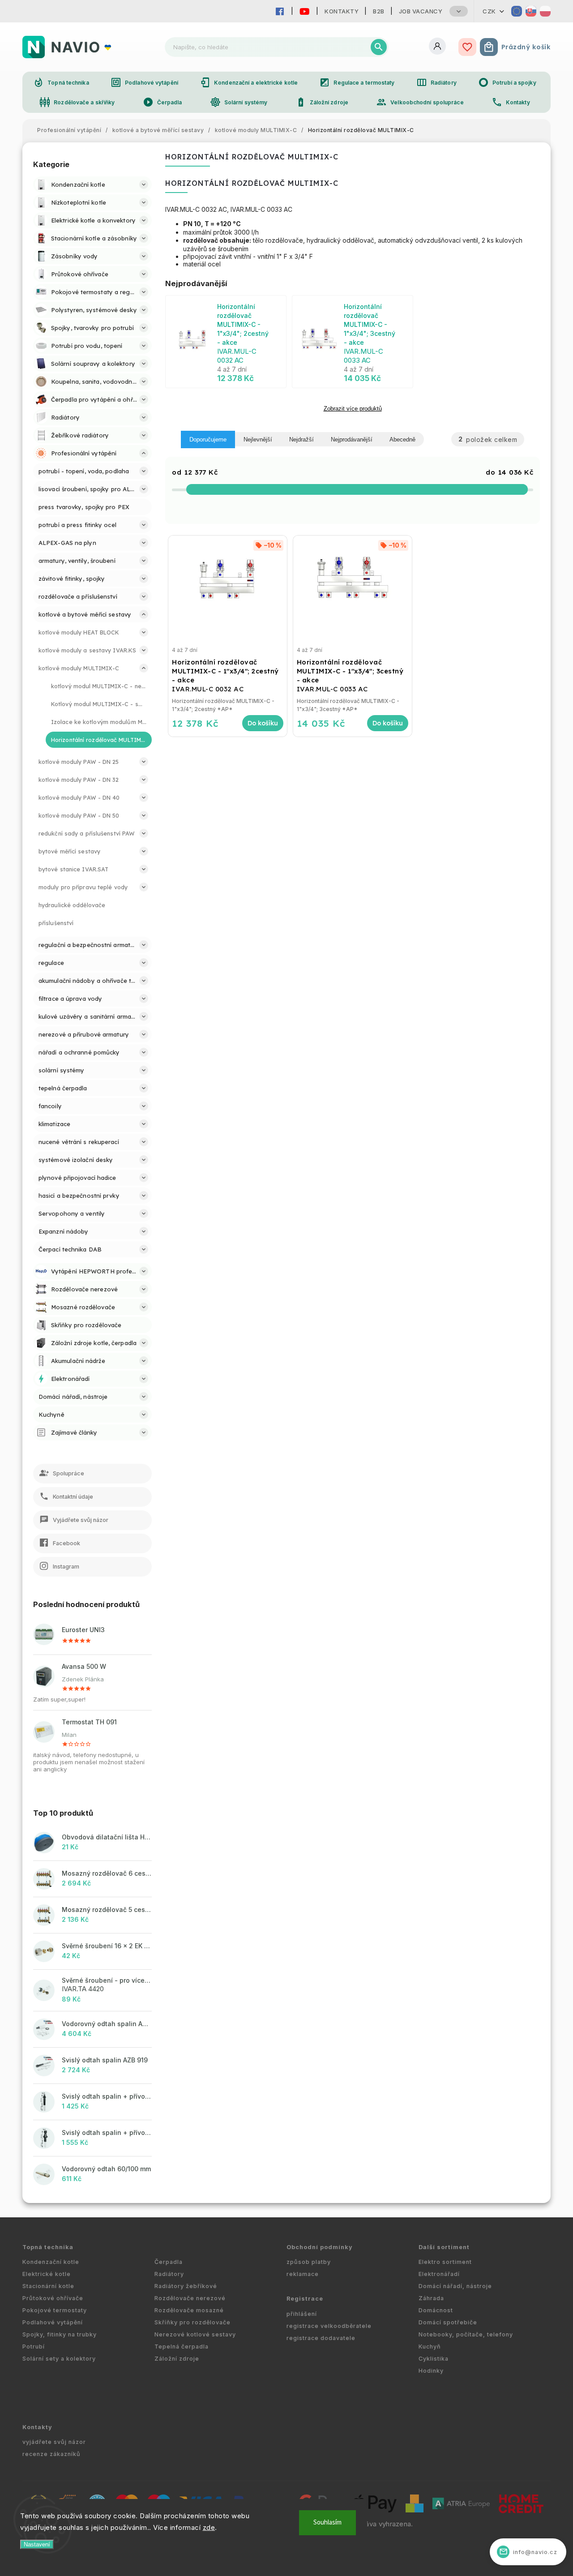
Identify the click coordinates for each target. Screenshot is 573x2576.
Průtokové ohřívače (53, 2298)
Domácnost (436, 2310)
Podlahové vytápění (144, 82)
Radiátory (436, 82)
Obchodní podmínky (320, 2247)
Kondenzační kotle (51, 2262)
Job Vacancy (421, 11)
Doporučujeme (208, 439)
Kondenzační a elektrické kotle (249, 82)
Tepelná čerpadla (182, 2347)
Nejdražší (301, 439)
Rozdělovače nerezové (190, 2298)
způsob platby (309, 2262)
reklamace (303, 2274)
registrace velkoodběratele (329, 2326)
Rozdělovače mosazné (189, 2310)
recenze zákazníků (51, 2454)
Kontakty (342, 11)
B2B (379, 11)
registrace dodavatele (321, 2338)
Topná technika (61, 82)
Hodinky (431, 2371)
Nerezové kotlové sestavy (195, 2334)
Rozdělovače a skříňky (77, 102)
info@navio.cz (528, 2552)
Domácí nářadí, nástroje (455, 2286)
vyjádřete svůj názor (54, 2442)
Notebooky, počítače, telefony (466, 2334)
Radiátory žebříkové (186, 2286)
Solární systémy (239, 102)
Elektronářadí (439, 2274)
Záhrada (431, 2298)
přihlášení (302, 2314)
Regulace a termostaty (357, 82)
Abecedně (402, 439)
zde (209, 2527)
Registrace (305, 2299)
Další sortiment (444, 2247)
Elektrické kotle (47, 2274)
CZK (489, 11)
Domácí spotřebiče (448, 2322)
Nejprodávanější (352, 439)
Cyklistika (434, 2359)
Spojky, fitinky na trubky (60, 2334)
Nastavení (37, 2544)
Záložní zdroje (322, 102)
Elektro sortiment (445, 2262)
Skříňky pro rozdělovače (192, 2322)
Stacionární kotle (48, 2286)
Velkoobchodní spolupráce (420, 102)
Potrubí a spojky (507, 82)
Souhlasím (327, 2522)
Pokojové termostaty (55, 2310)
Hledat (379, 47)
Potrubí (34, 2347)
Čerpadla (162, 102)
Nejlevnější (258, 439)
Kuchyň (430, 2347)
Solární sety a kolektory (59, 2359)
